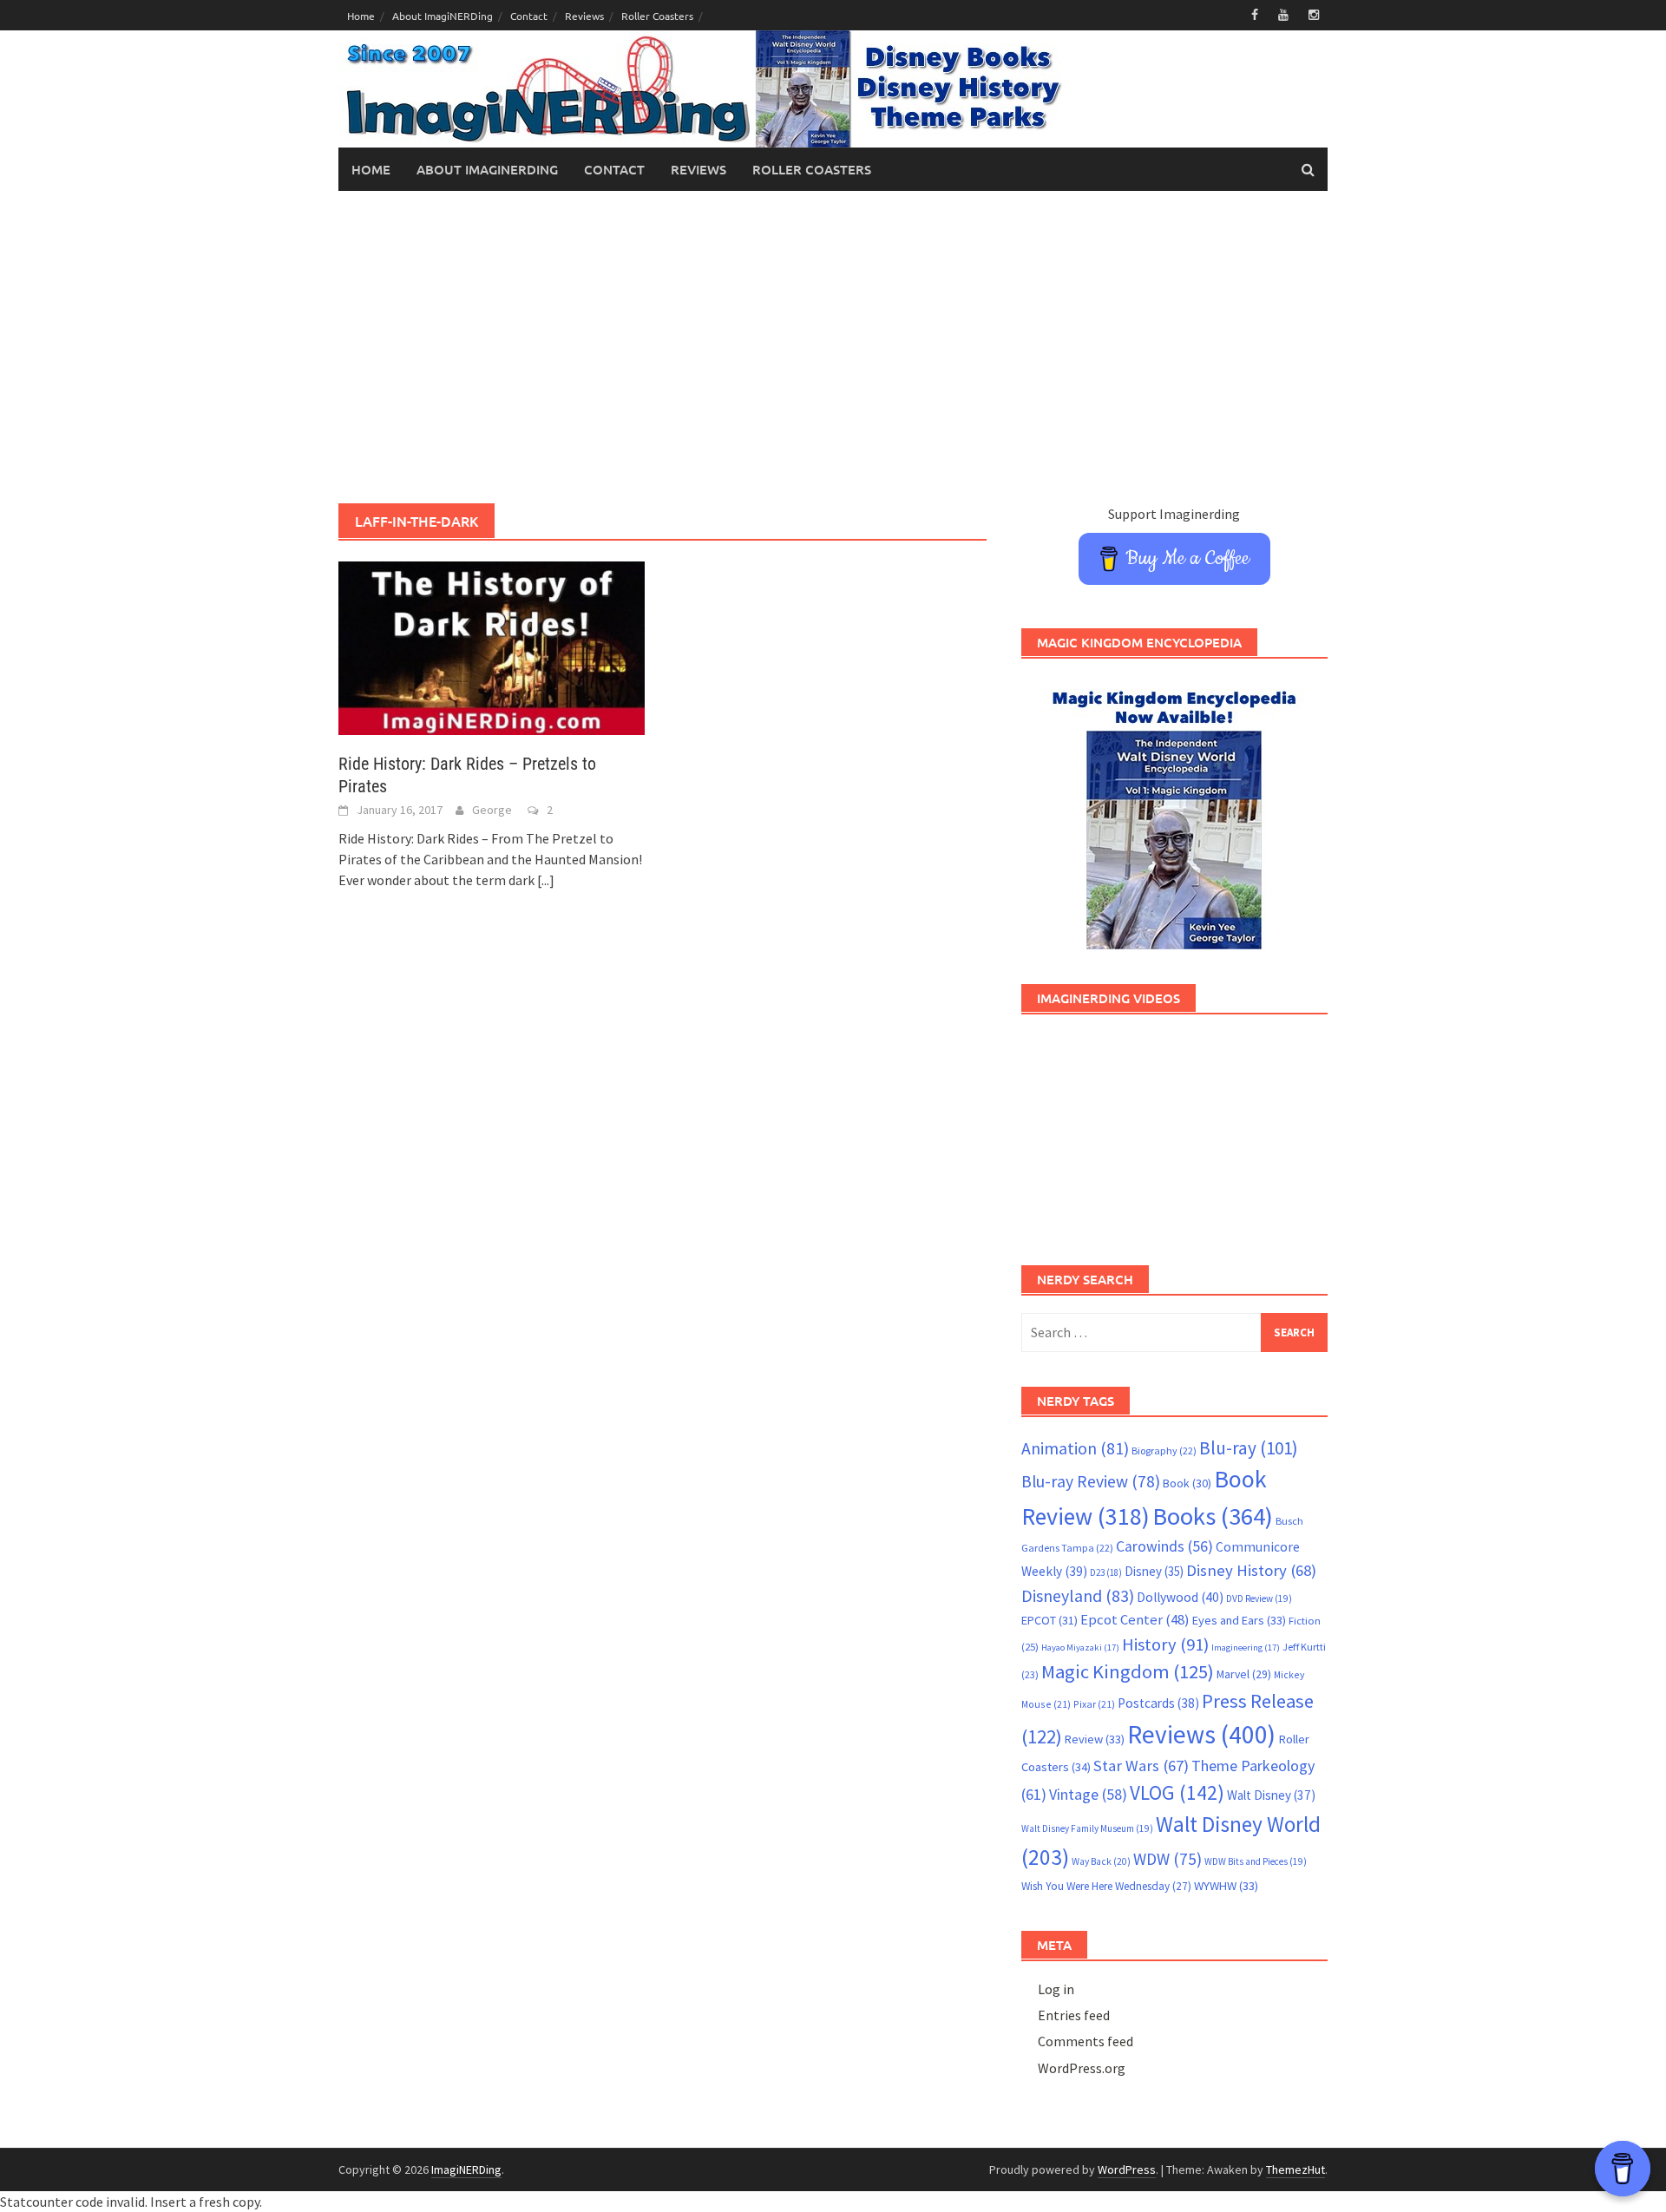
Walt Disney (1271, 1795)
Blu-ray (1249, 1448)
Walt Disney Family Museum (1087, 1828)
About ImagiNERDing (443, 16)
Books (1213, 1516)
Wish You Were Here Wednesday (1106, 1886)
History (1165, 1644)
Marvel (1244, 1674)
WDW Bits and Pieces (1256, 1861)
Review (1095, 1739)
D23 (1106, 1572)
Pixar (1094, 1704)
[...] (546, 880)
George (492, 810)
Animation (1075, 1448)
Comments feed (1086, 2041)
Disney (1154, 1571)
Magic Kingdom (1128, 1671)
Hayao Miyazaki (1080, 1648)
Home (361, 16)
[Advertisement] (833, 347)
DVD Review (1259, 1598)
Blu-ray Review (1091, 1481)
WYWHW (1226, 1886)
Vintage (1088, 1795)
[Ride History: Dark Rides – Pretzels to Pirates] (492, 647)
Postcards (1158, 1703)
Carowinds (1164, 1546)
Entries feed (1074, 2015)
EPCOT (1049, 1620)
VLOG (1177, 1792)
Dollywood (1180, 1597)
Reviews (584, 16)
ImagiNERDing (466, 2169)
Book (1187, 1483)
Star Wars (1141, 1766)
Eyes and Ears (1239, 1620)
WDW (1168, 1859)
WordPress (1127, 2169)
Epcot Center (1135, 1620)
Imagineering (1246, 1648)
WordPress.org (1082, 2068)
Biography (1164, 1451)
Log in (1056, 1989)
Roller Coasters (657, 16)
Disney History (1251, 1570)
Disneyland (1078, 1595)
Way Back (1101, 1861)
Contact (529, 16)
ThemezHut (1295, 2169)
